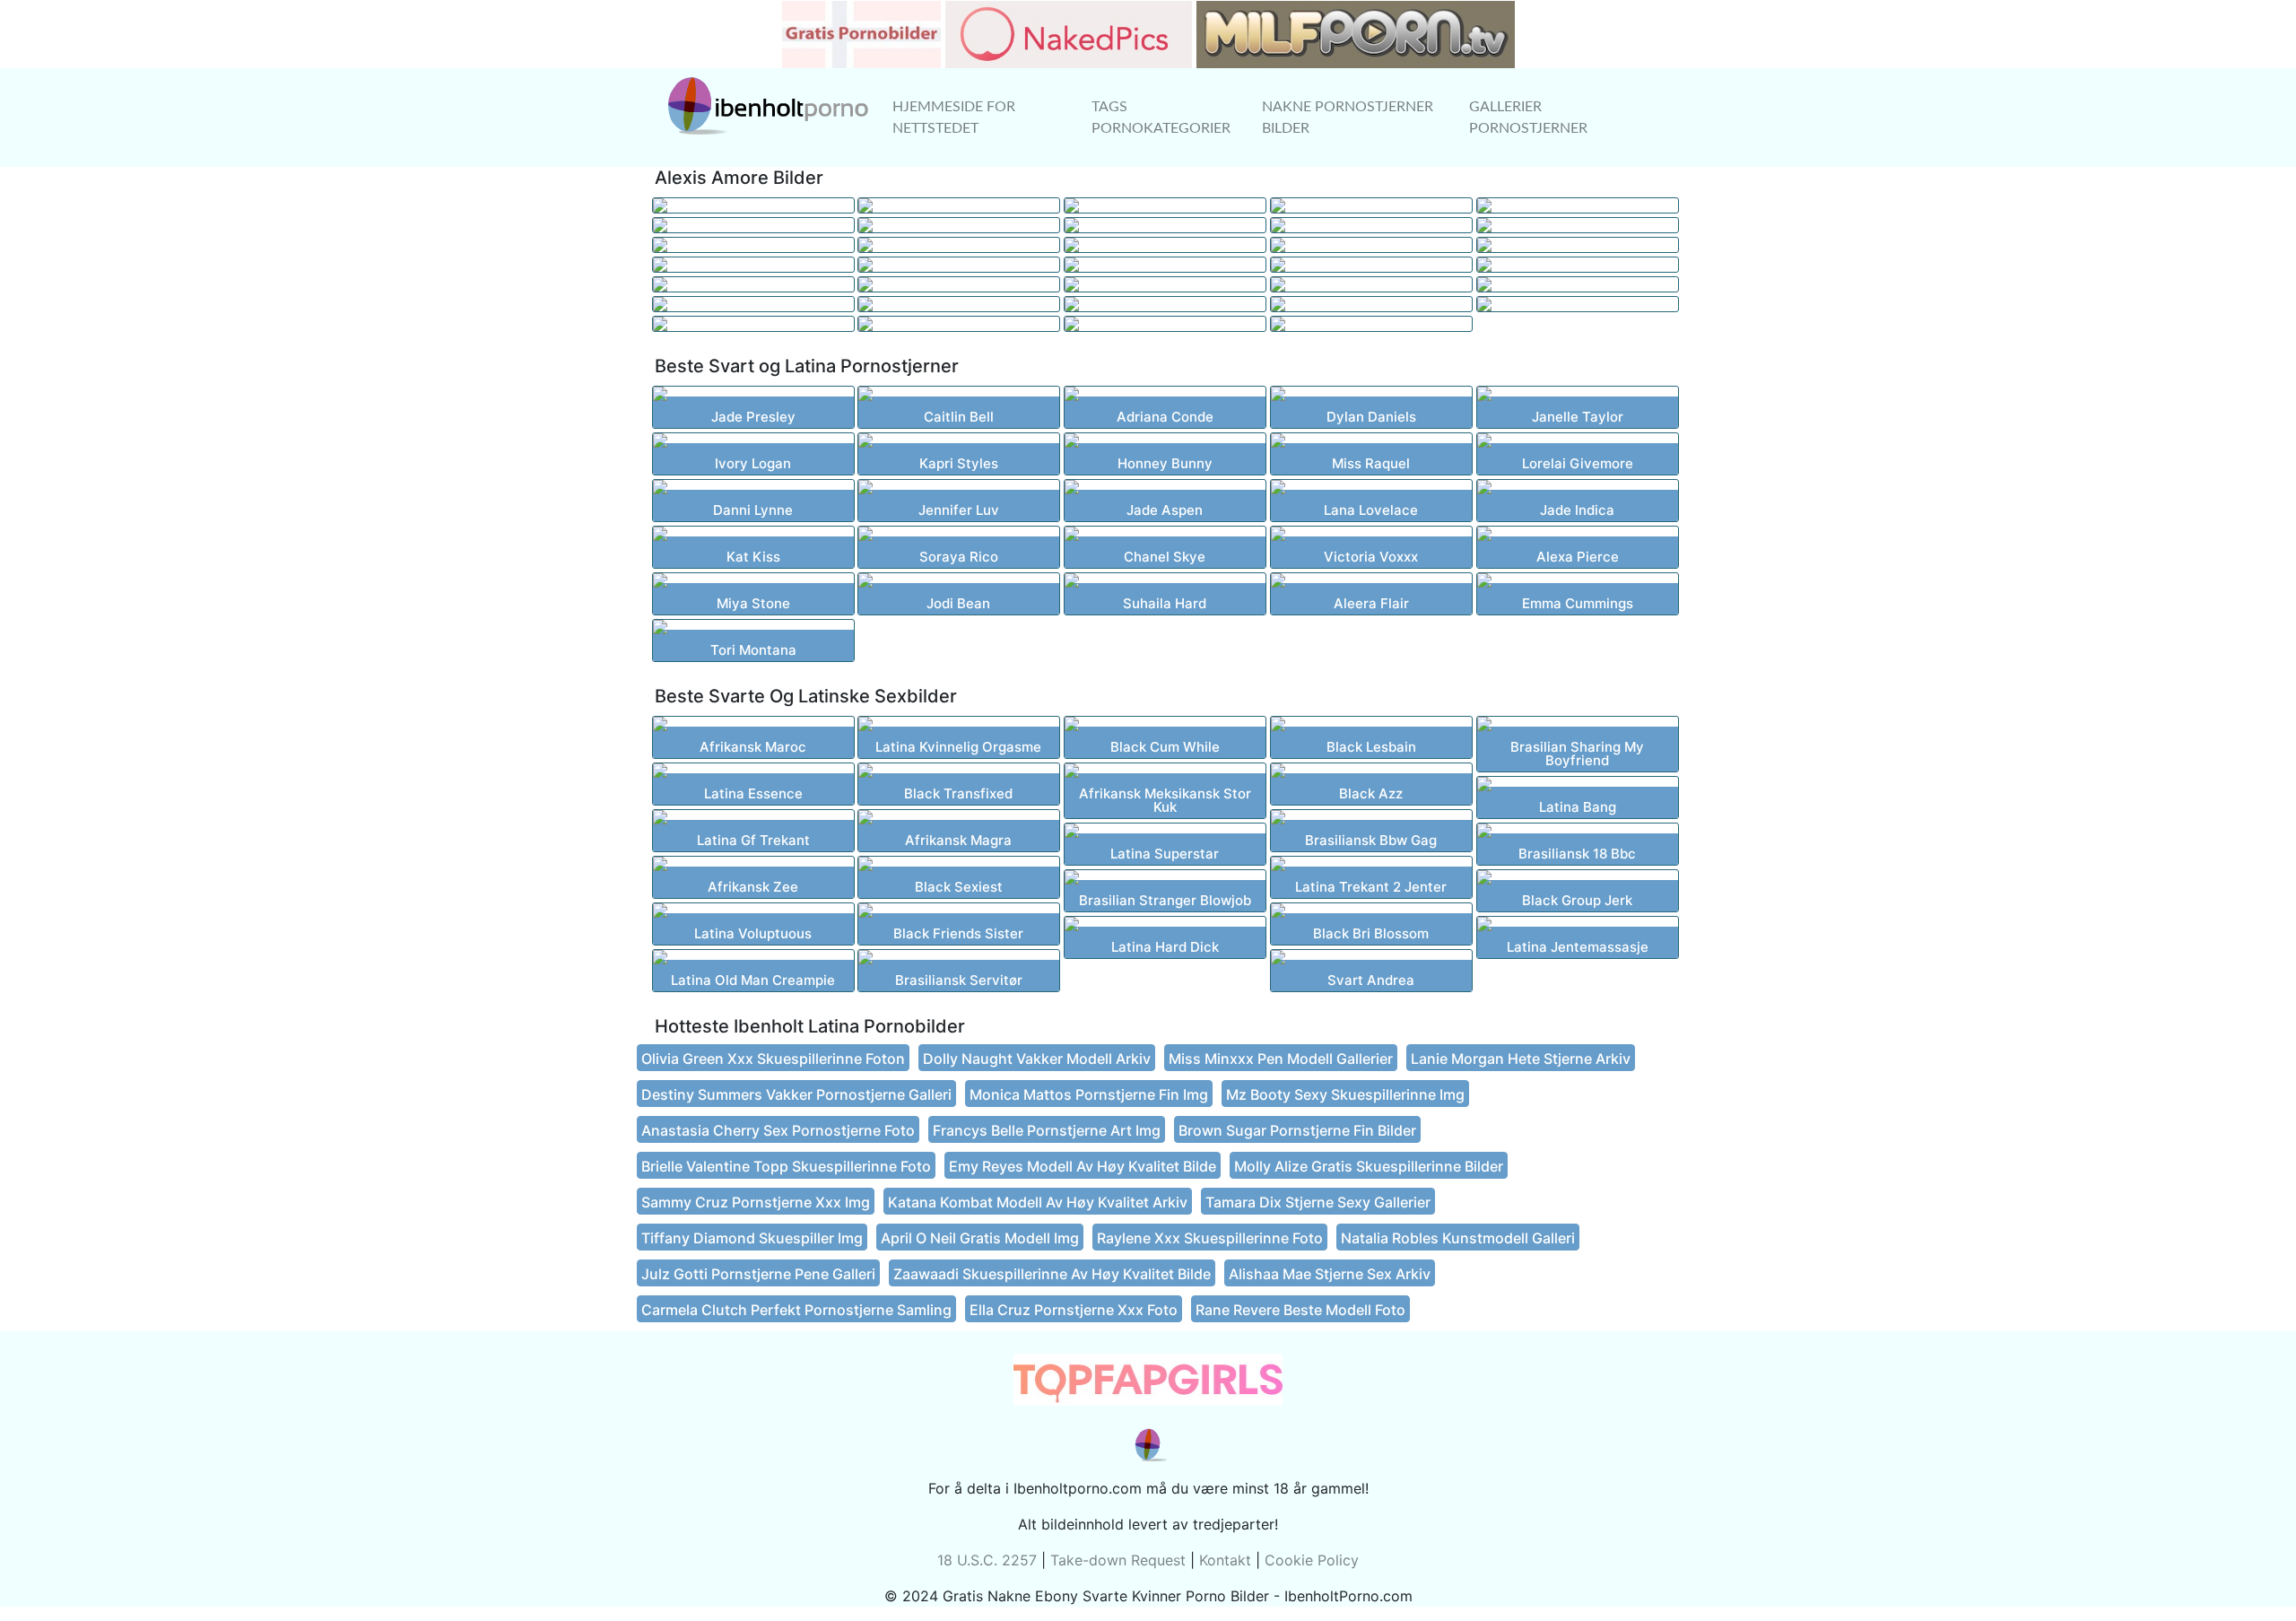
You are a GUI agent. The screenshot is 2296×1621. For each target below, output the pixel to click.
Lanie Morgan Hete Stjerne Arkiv (1521, 1059)
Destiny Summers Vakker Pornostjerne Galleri (796, 1094)
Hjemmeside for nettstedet (954, 118)
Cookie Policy (1312, 1560)
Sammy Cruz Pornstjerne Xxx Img (756, 1202)
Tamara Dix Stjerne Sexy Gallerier (1318, 1202)
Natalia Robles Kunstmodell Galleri (1458, 1238)
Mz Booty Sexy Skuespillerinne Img (1345, 1094)
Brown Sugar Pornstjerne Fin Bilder (1297, 1130)
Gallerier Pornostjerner (1528, 118)
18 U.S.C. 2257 (987, 1560)
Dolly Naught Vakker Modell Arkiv (1037, 1059)
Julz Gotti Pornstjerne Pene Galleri (758, 1274)
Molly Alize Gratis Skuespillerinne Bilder (1369, 1166)
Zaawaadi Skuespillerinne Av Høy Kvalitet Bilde (1052, 1274)
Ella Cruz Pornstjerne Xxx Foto (1074, 1310)
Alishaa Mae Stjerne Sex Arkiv (1330, 1274)
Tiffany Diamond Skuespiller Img (752, 1238)
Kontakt (1225, 1560)
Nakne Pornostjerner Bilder (1348, 118)
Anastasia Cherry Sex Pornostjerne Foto (778, 1130)
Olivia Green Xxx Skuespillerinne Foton (773, 1059)
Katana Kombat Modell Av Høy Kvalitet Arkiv (1038, 1202)
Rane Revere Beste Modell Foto (1300, 1310)
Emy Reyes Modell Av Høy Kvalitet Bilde (1083, 1166)
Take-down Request (1118, 1560)
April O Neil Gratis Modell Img (980, 1238)
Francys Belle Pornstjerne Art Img (1047, 1130)
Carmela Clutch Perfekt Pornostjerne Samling (796, 1310)
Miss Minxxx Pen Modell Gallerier (1281, 1059)
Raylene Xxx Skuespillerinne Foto (1210, 1238)
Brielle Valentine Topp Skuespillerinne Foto (786, 1166)
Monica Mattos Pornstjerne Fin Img (1089, 1094)
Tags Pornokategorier (1161, 118)
